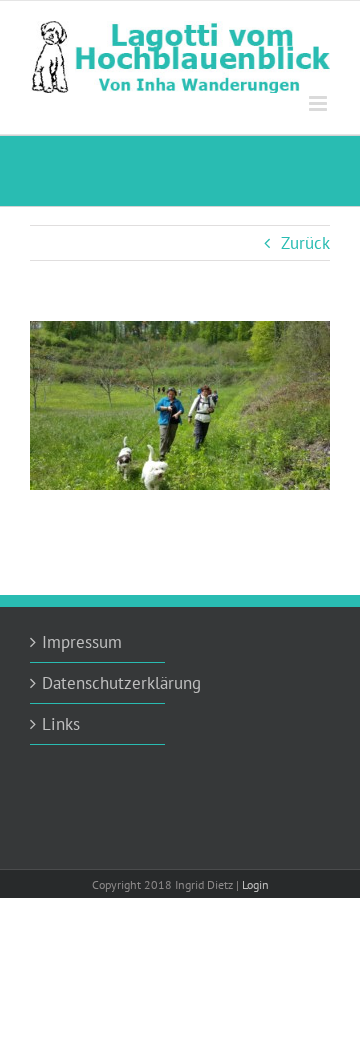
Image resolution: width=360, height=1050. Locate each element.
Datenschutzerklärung (98, 683)
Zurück (305, 243)
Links (61, 724)
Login (255, 884)
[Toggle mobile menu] (319, 103)
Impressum (82, 642)
